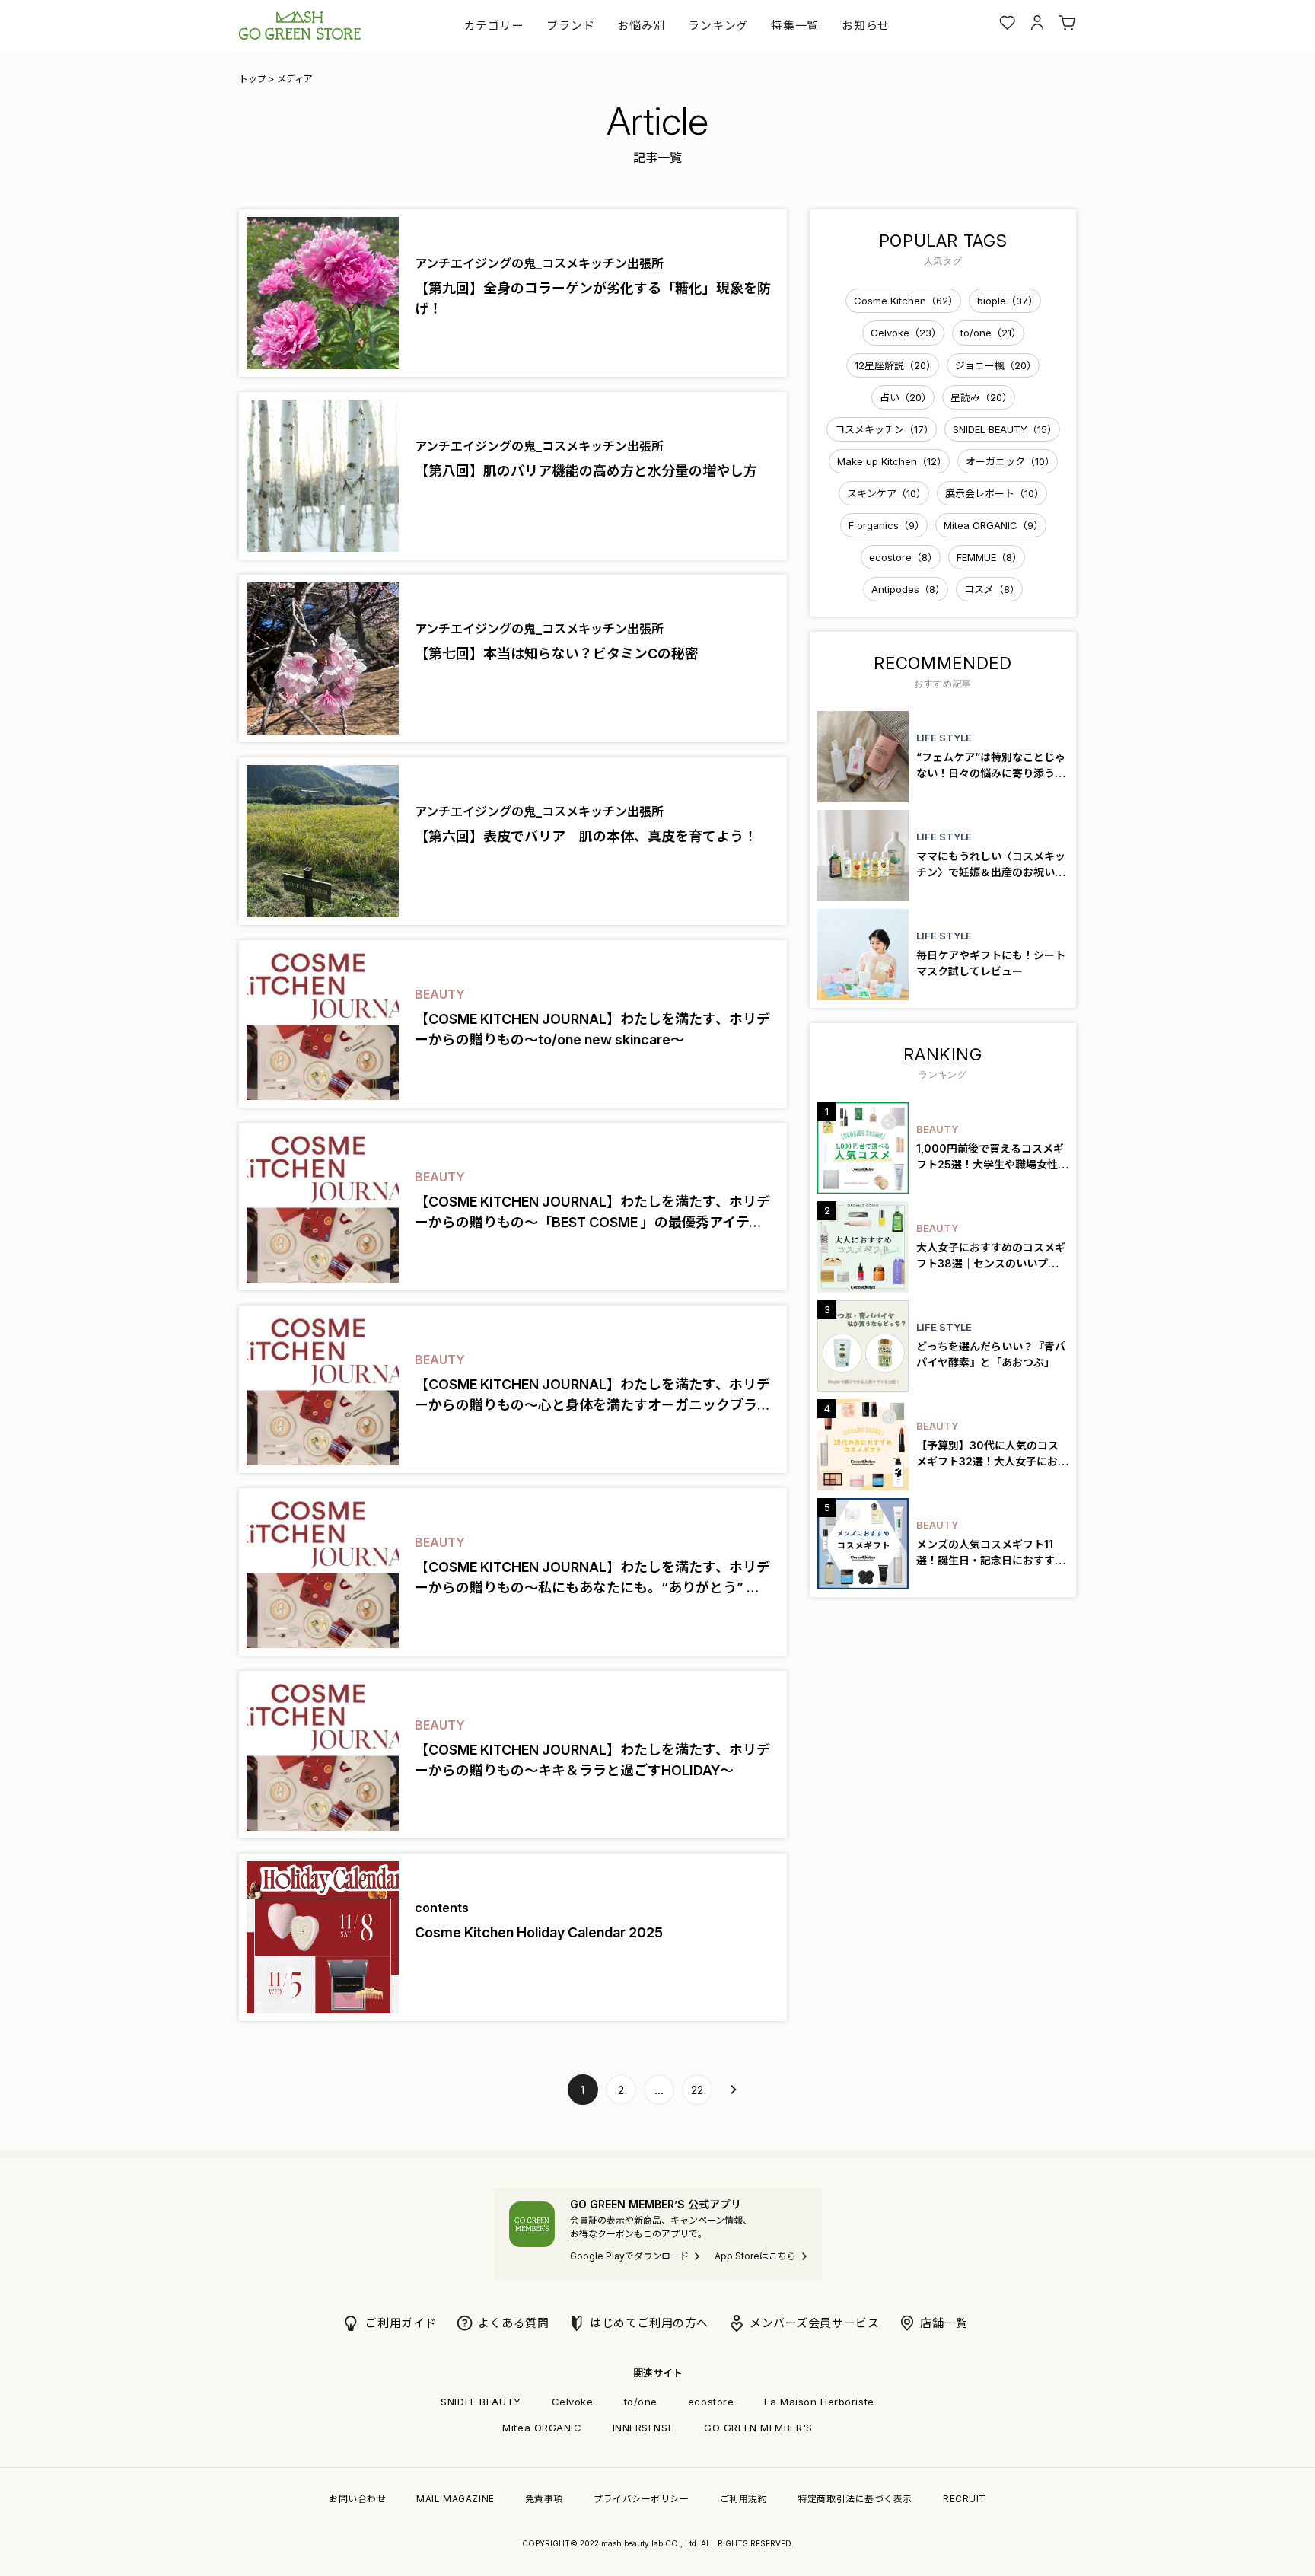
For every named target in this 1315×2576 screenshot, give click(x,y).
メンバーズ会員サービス (814, 2323)
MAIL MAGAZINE (455, 2499)
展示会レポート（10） (995, 493)
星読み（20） (981, 397)
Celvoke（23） (906, 333)
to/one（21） (991, 333)
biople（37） (1008, 301)
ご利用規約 (744, 2499)
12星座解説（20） (895, 365)
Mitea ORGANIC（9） (993, 525)
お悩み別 (641, 26)
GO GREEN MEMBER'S (758, 2428)
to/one (641, 2402)
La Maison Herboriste (819, 2402)
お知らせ (866, 26)
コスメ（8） (992, 589)
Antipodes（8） (908, 589)
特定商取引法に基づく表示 (855, 2499)
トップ (253, 79)
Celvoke (573, 2402)
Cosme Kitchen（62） (906, 301)
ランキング (718, 26)
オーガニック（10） (1010, 461)
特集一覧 (795, 26)
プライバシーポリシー (642, 2499)
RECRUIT (965, 2499)
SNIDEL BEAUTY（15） (1005, 429)
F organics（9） (887, 525)
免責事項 (544, 2499)
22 (697, 2090)
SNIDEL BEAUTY (481, 2402)
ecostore (711, 2402)
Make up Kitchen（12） (892, 461)
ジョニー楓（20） (996, 365)
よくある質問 (513, 2323)
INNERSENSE (643, 2428)
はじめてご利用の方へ (649, 2323)
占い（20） (906, 397)
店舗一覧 (944, 2323)
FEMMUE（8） (989, 557)
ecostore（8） (903, 557)
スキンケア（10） (887, 493)
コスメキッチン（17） (884, 429)
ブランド (570, 26)
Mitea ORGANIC (542, 2428)
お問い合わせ (357, 2499)
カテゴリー (494, 26)
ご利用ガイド (401, 2323)
